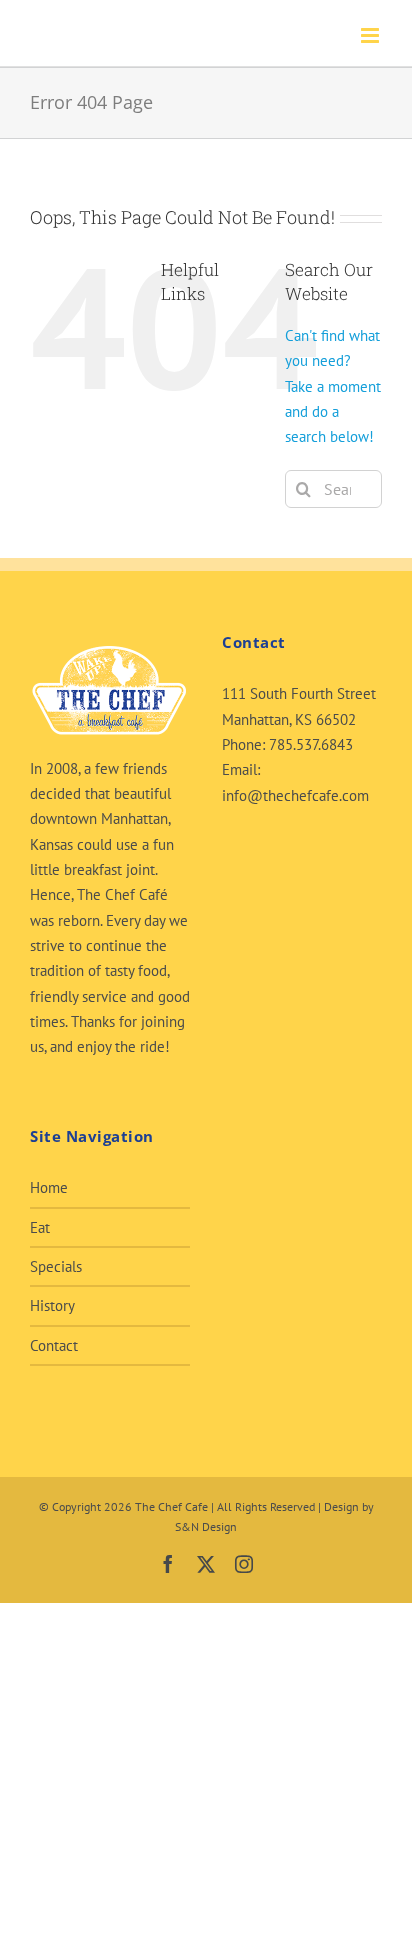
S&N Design (206, 1526)
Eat (40, 1227)
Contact (54, 1345)
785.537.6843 (311, 744)
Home (49, 1187)
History (52, 1305)
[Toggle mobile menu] (371, 35)
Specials (56, 1266)
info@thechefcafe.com (295, 795)
